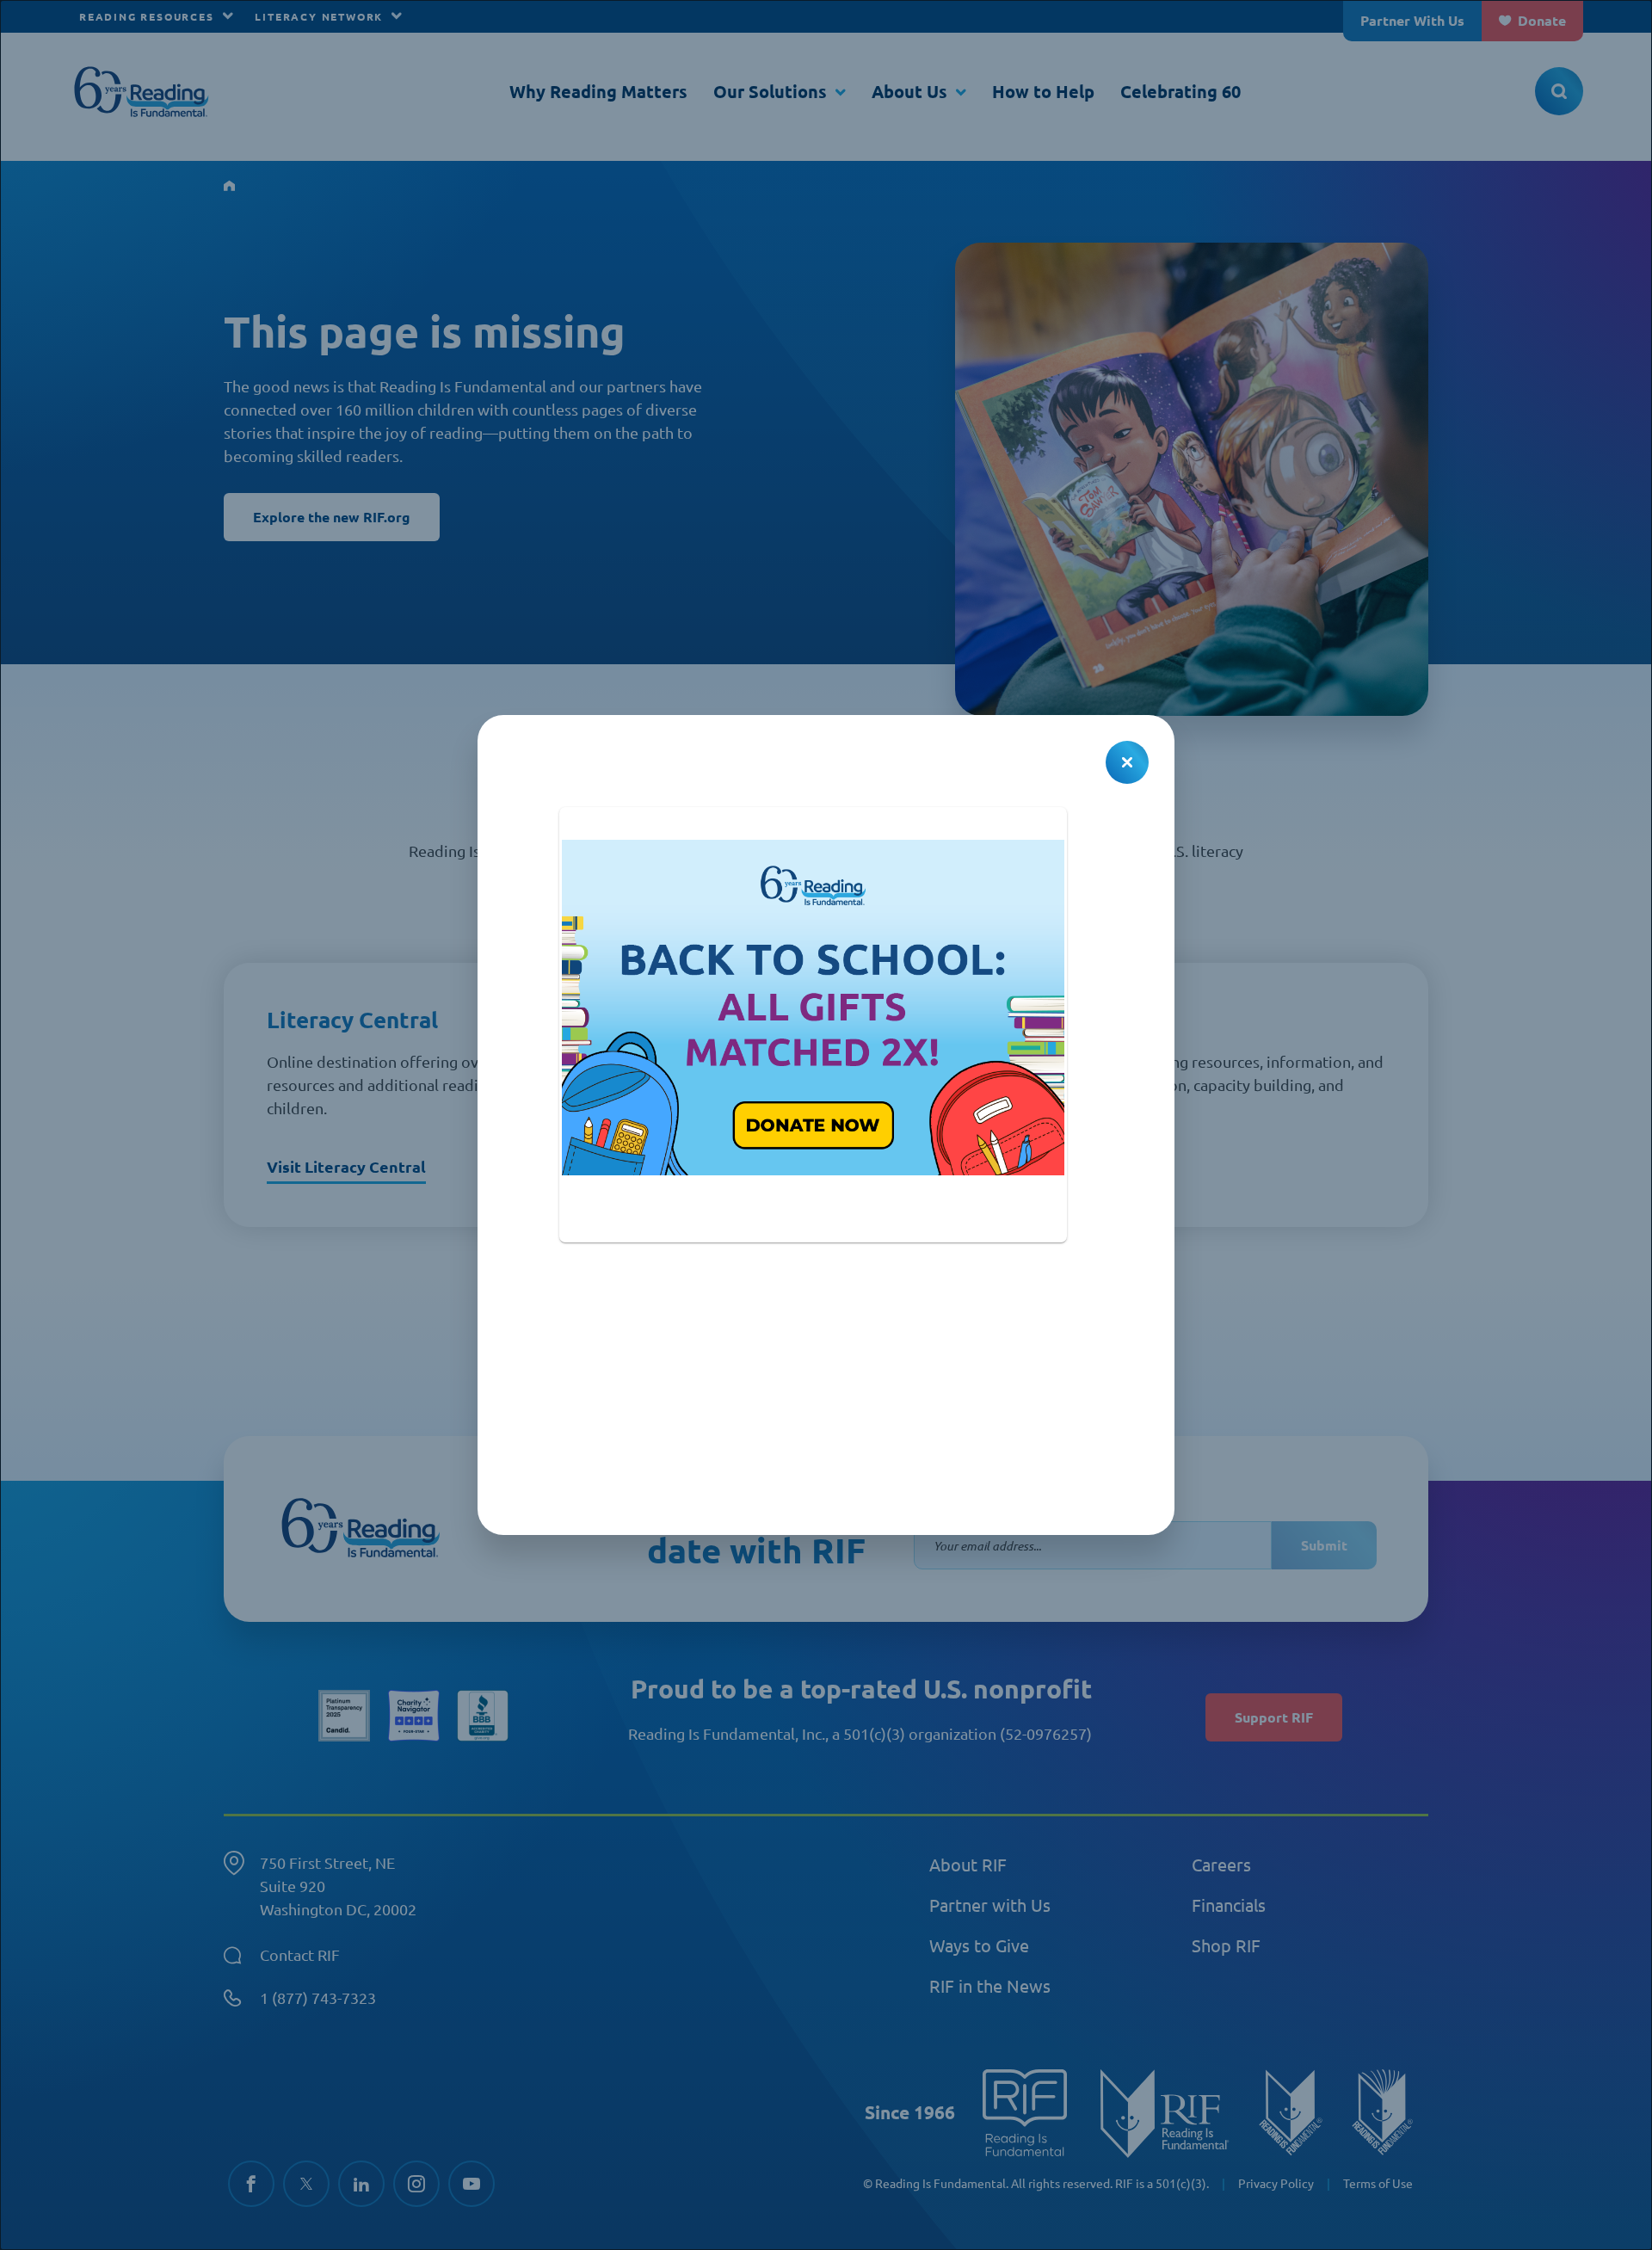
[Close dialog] (1127, 762)
